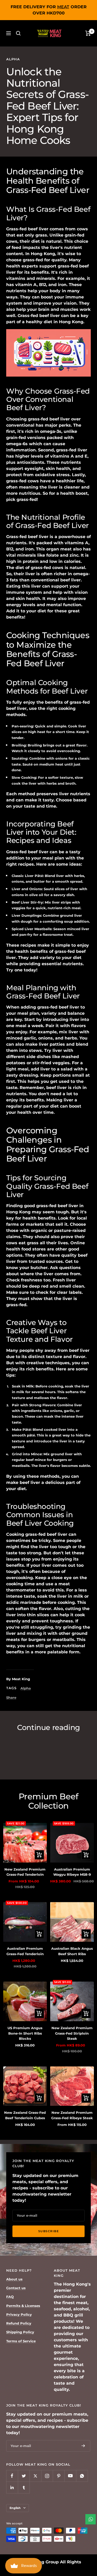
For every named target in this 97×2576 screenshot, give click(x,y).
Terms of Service (21, 2341)
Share (11, 1697)
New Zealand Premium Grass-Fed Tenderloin (25, 1872)
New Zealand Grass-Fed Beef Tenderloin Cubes (25, 2115)
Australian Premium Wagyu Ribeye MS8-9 (72, 1872)
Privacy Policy (19, 2314)
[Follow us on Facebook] (12, 2476)
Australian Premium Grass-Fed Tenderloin (25, 1951)
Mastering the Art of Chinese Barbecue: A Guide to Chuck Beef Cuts (44, 1750)
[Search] (18, 33)
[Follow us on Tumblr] (24, 2487)
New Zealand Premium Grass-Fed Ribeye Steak (72, 2115)
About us (14, 2279)
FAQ (10, 2297)
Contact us (16, 2288)
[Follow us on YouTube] (70, 2476)
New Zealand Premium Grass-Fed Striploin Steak (72, 2033)
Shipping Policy (20, 2332)
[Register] (83, 2446)
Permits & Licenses (23, 2306)
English (15, 2508)
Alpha (13, 59)
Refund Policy (19, 2323)
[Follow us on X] (35, 2476)
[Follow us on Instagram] (47, 2476)
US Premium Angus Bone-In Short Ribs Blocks (25, 2033)
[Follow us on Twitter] (24, 2476)
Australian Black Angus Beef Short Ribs (72, 1951)
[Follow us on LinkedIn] (12, 2487)
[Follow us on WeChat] (82, 2476)
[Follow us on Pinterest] (59, 2476)
